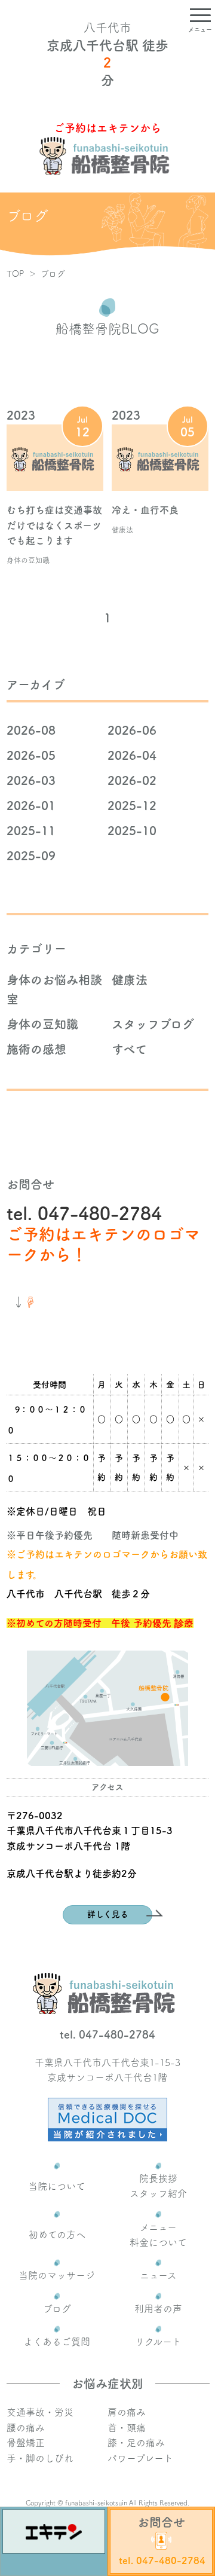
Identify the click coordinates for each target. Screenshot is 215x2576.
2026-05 (31, 755)
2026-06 (132, 730)
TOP (15, 274)
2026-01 (31, 805)
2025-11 (31, 830)
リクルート (158, 2342)
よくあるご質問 (57, 2342)
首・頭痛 (127, 2428)
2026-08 (31, 730)
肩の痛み (127, 2412)
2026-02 (132, 780)
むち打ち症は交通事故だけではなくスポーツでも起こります (54, 525)
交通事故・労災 (40, 2412)
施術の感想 (36, 1049)
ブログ (57, 2309)
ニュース (158, 2275)
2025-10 (132, 830)
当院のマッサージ (57, 2275)
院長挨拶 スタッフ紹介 (158, 2186)
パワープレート (140, 2458)
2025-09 (31, 855)
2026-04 (132, 755)
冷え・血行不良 (145, 510)
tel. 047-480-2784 (84, 1214)
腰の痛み (26, 2428)
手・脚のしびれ (40, 2458)
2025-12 (132, 805)
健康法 (130, 980)
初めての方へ (57, 2235)
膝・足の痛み (136, 2443)
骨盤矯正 (26, 2443)
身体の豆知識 (42, 1024)
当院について (57, 2186)
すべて (129, 1049)
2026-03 (31, 780)
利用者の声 (158, 2309)
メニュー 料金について (158, 2235)
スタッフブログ (153, 1024)
